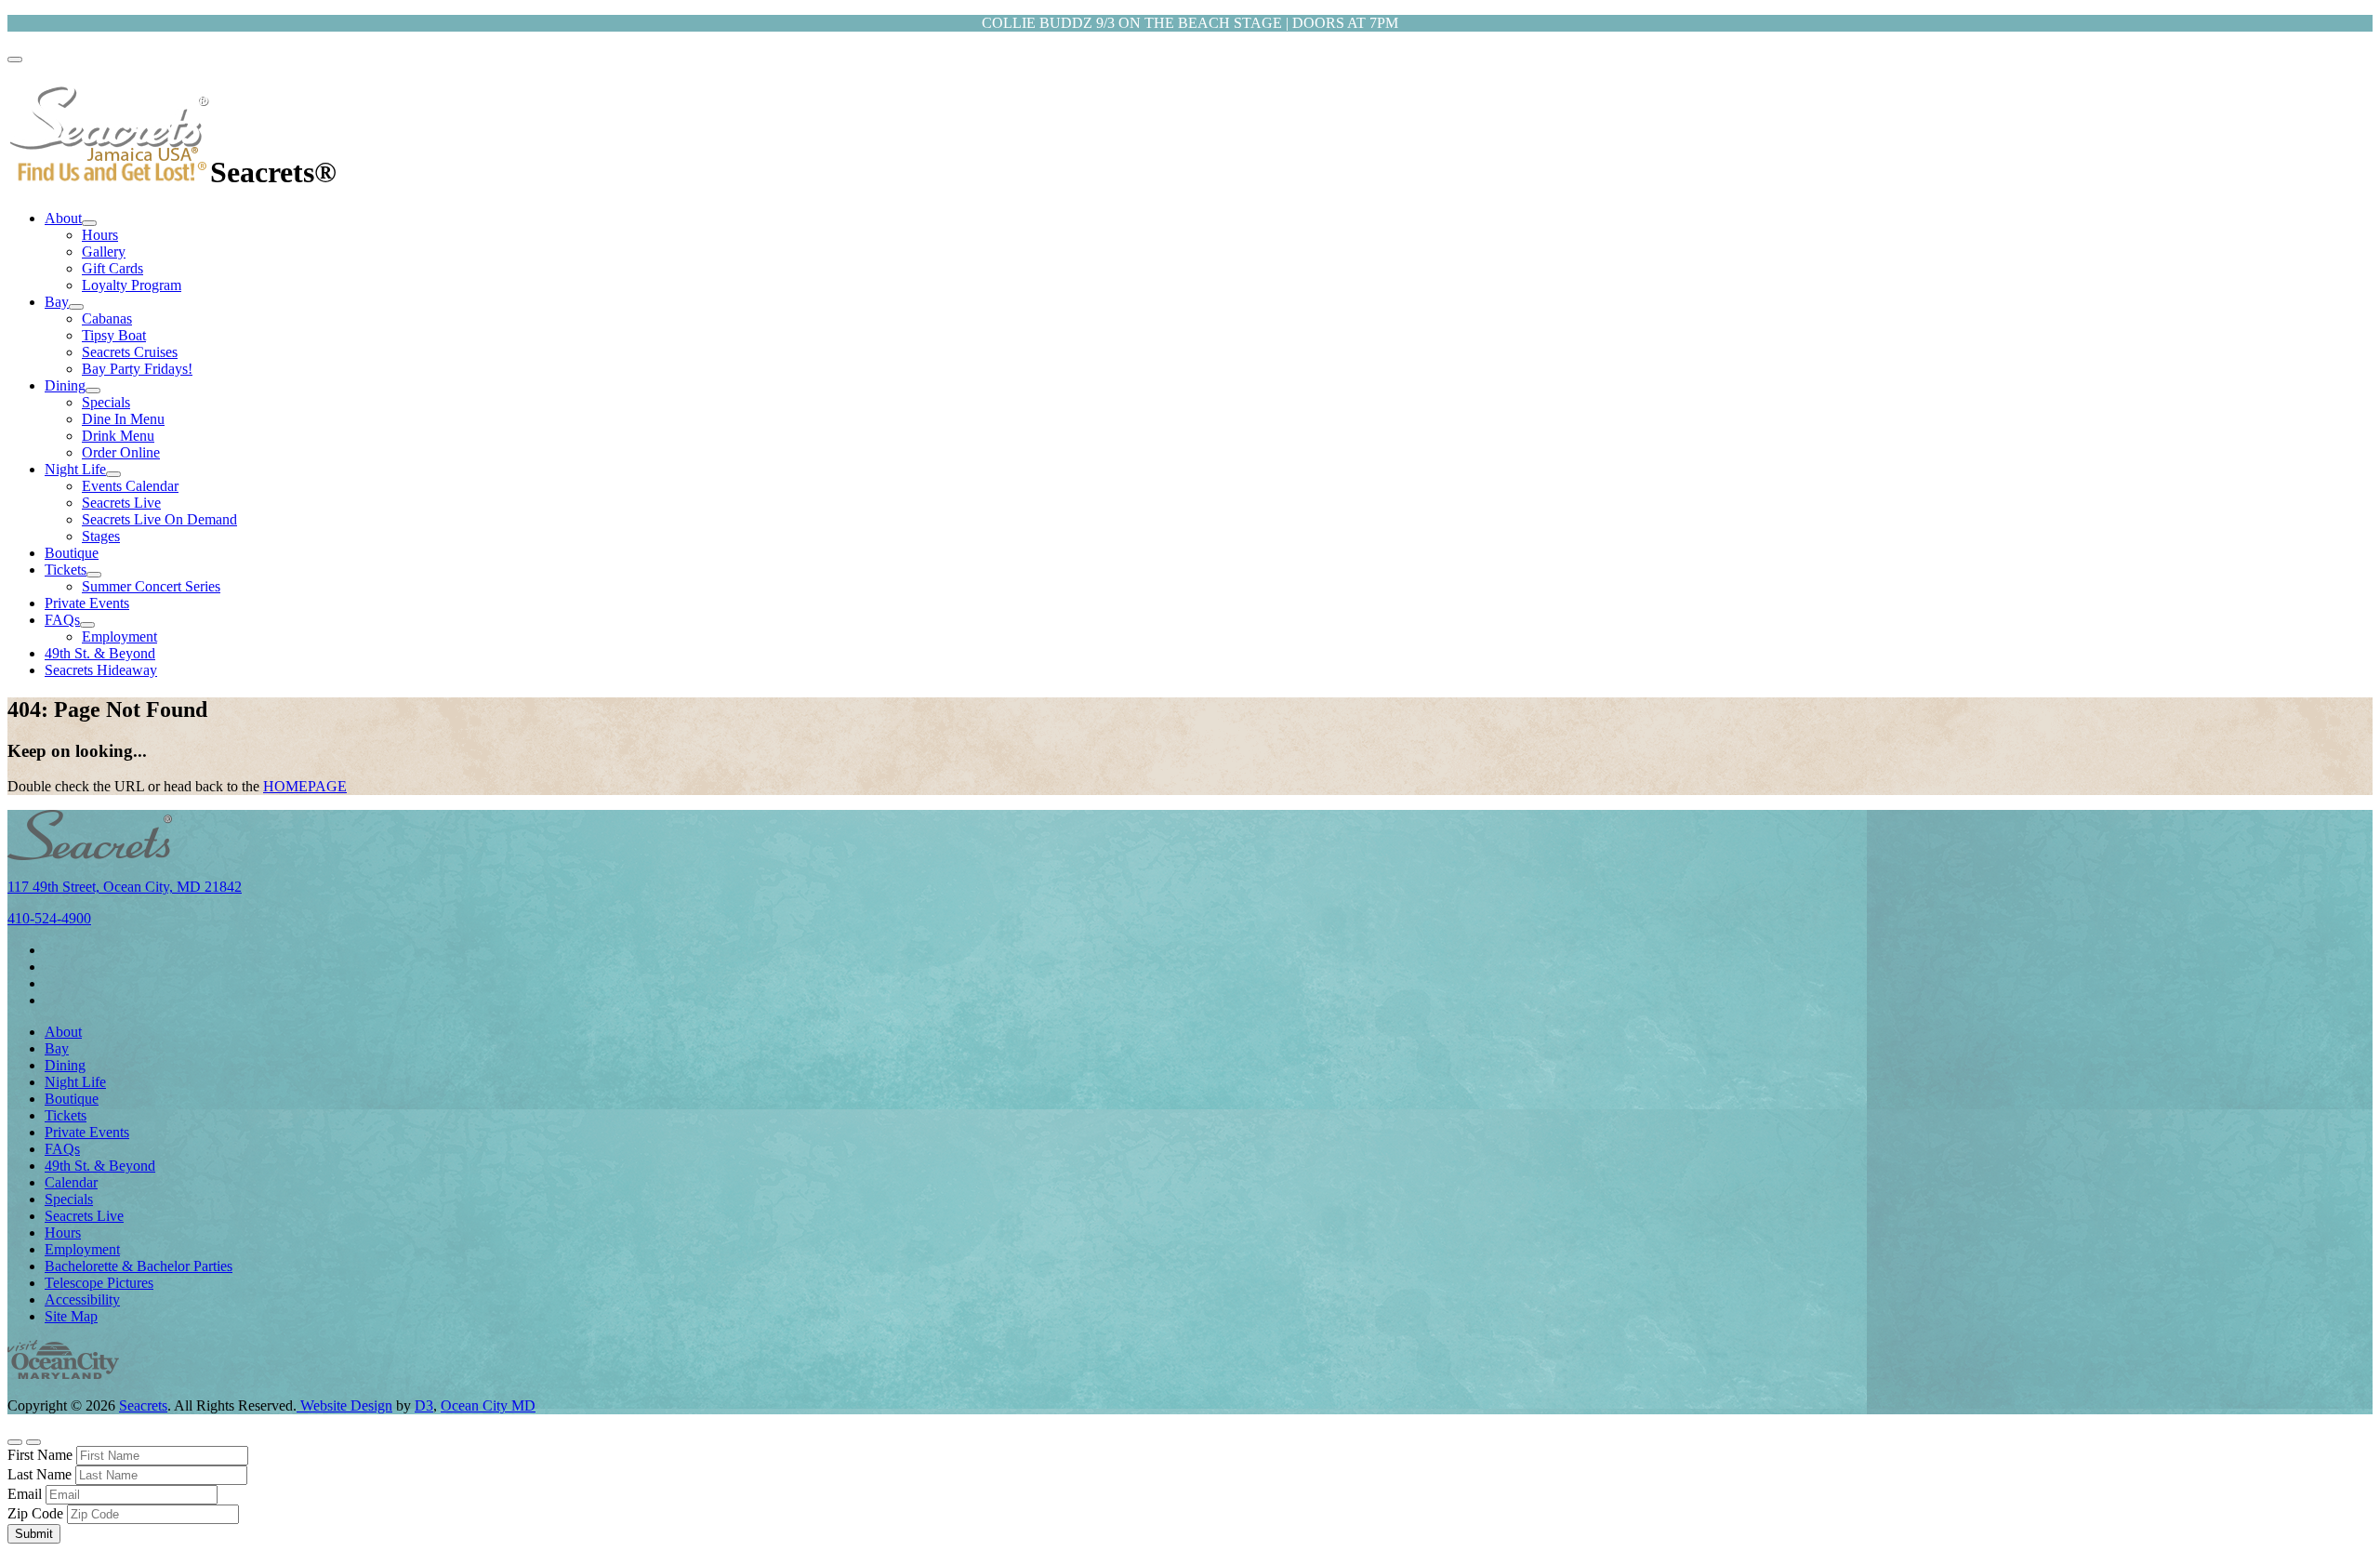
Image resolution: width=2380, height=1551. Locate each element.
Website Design (344, 1405)
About (63, 218)
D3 (424, 1405)
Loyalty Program (132, 285)
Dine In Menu (123, 419)
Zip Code (35, 1513)
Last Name (40, 1474)
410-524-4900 (49, 918)
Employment (119, 636)
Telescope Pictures (99, 1283)
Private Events (87, 603)
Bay (57, 302)
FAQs (62, 620)
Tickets (66, 570)
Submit (34, 1534)
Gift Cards (112, 268)
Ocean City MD (488, 1405)
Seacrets (143, 1405)
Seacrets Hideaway (101, 670)
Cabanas (107, 318)
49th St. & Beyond (100, 653)
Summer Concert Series (151, 586)
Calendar (71, 1182)
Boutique (72, 553)
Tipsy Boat (114, 335)
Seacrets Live (121, 503)
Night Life (75, 469)
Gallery (104, 252)
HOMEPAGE (305, 786)
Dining (65, 385)
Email (25, 1494)
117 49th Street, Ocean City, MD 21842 (125, 887)
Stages (101, 536)
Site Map (71, 1316)
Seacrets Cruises (130, 352)
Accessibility (82, 1299)
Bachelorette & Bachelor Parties (139, 1266)
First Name (40, 1455)
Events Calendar (130, 486)
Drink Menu (118, 436)
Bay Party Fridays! (137, 369)
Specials (106, 402)
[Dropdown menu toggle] (89, 223)
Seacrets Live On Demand (159, 519)
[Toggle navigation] (15, 60)
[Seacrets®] (109, 172)
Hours (100, 235)
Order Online (121, 452)
